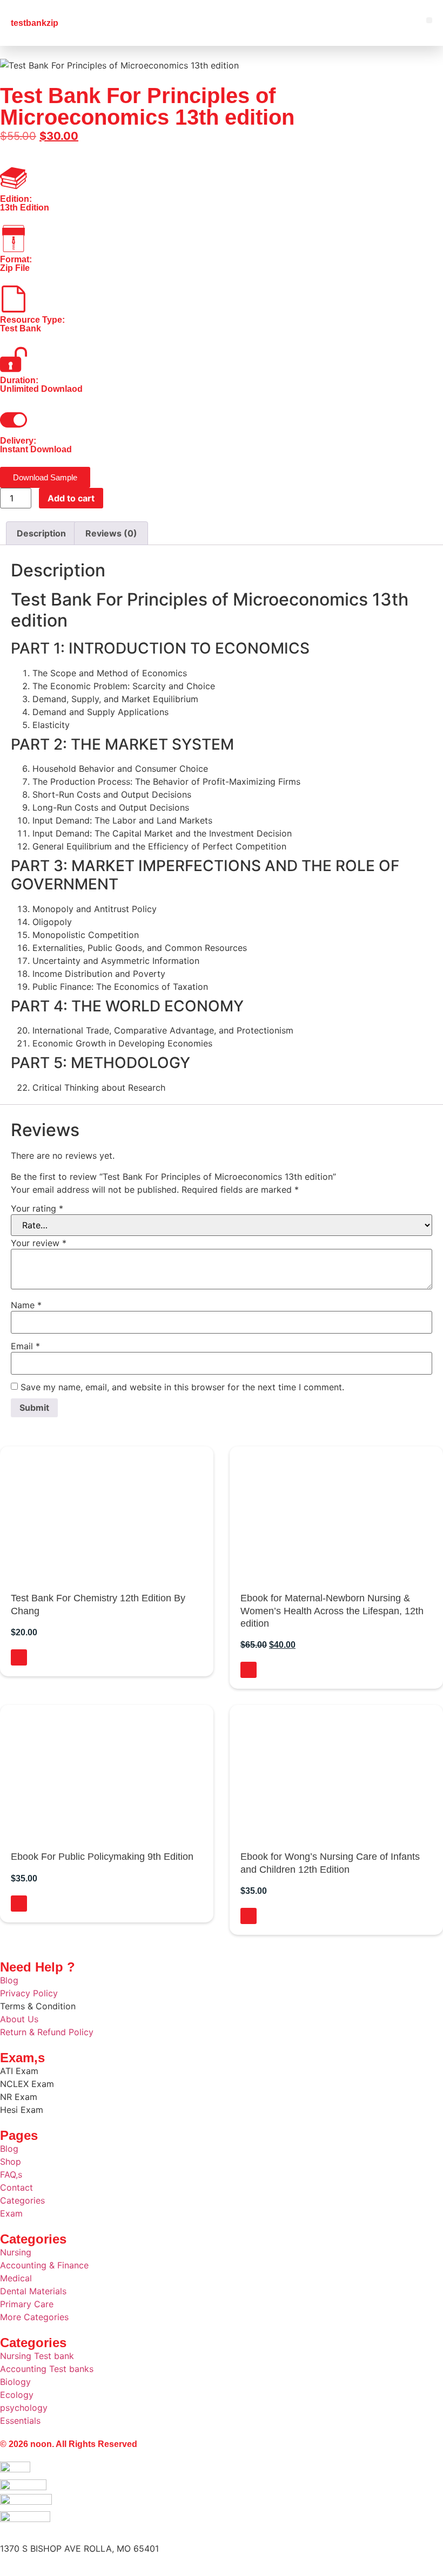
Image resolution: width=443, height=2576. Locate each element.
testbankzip (35, 23)
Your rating (37, 1208)
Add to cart (71, 498)
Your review (39, 1243)
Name (26, 1305)
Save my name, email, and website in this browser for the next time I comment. (182, 1387)
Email (25, 1346)
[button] (429, 20)
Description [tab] (41, 533)
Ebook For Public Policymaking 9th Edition (102, 1857)
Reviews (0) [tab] (111, 533)
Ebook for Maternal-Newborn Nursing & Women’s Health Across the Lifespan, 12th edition (332, 1611)
